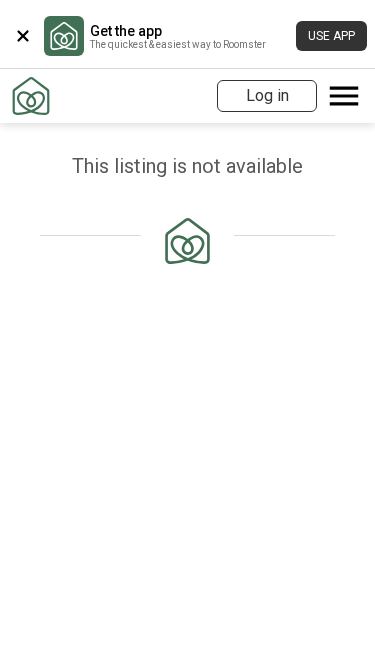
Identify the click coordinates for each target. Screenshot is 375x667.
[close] (23, 36)
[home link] (31, 96)
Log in (267, 95)
